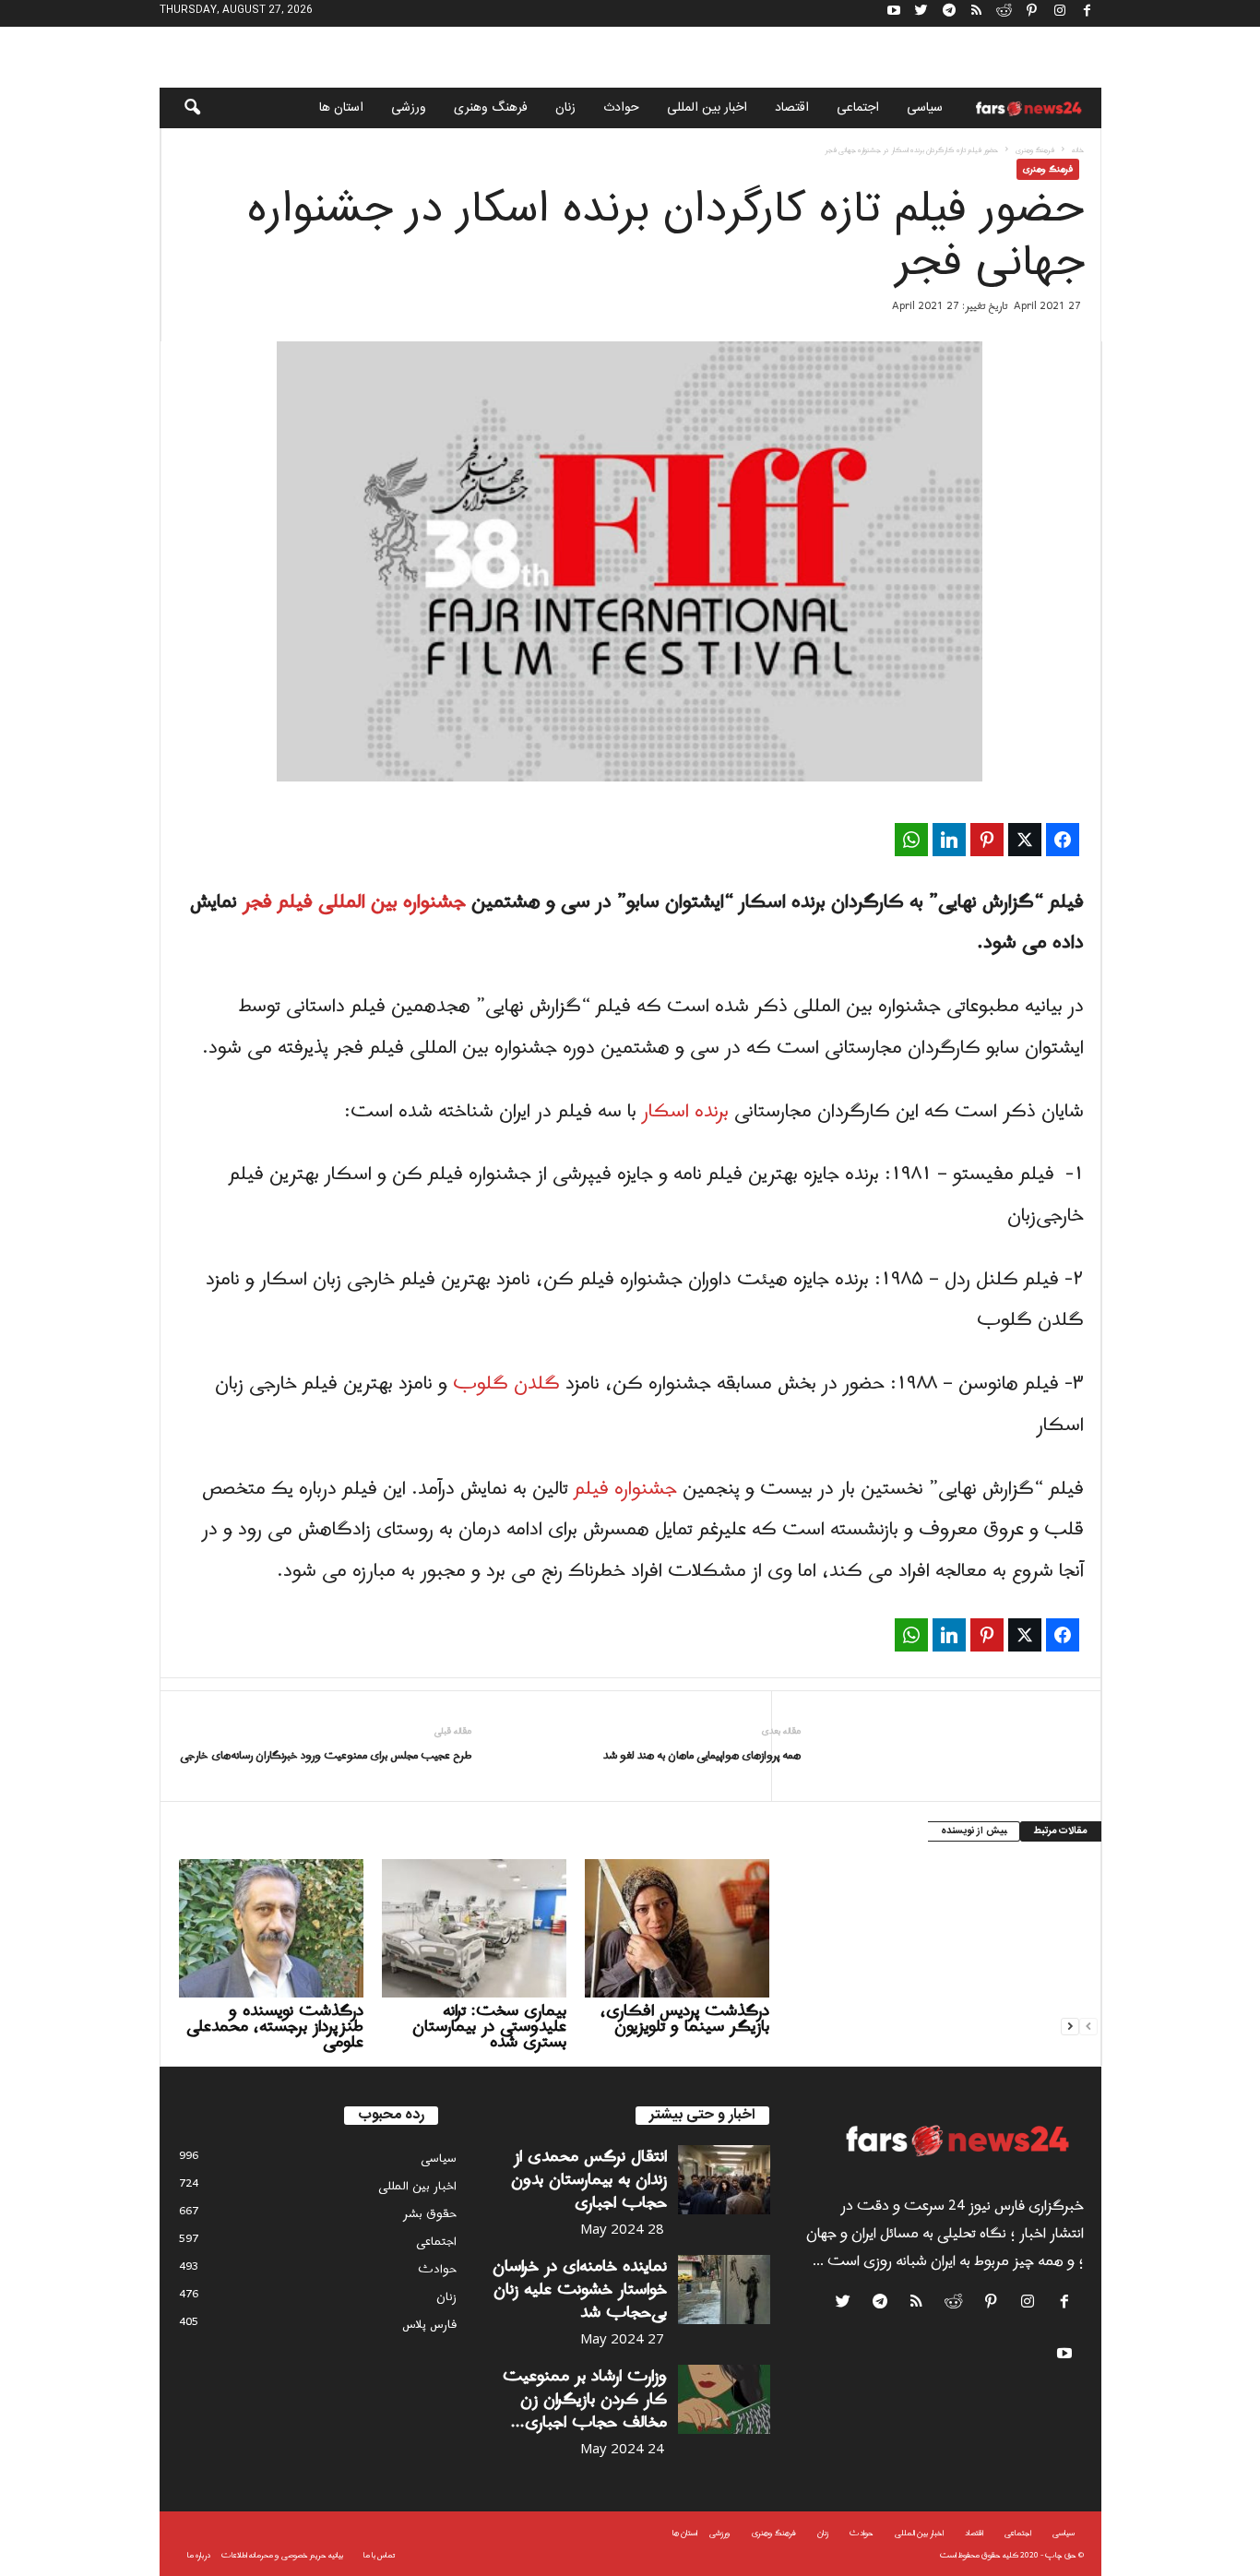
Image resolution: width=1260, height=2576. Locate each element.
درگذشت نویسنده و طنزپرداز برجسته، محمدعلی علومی (275, 2027)
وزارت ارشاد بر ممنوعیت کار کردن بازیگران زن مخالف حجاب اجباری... (585, 2399)
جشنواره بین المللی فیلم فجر (354, 902)
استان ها (341, 108)
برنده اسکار (685, 1112)
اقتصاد (792, 108)
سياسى (925, 108)
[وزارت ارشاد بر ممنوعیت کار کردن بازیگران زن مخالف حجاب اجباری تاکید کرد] (724, 2399)
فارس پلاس (429, 2325)
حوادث (621, 108)
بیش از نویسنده (974, 1831)
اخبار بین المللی (707, 108)
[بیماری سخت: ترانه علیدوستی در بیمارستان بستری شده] (474, 1928)
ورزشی (409, 108)
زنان (565, 108)
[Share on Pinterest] (987, 840)
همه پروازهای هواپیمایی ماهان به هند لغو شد (702, 1756)
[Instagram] (1060, 13)
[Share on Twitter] (1025, 840)
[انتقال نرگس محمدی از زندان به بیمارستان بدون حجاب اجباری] (724, 2180)
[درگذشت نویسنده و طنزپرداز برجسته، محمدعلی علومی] (271, 1928)
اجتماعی (858, 108)
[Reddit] (1004, 13)
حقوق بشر (430, 2214)
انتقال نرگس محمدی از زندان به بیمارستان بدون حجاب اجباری (589, 2180)
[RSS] (977, 13)
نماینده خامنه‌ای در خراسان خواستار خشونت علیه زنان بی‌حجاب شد (580, 2290)
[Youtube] (894, 13)
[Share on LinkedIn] (949, 840)
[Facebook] (1088, 13)
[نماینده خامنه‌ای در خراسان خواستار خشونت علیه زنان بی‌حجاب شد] (724, 2290)
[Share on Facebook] (1063, 840)
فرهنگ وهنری (491, 108)
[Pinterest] (1032, 13)
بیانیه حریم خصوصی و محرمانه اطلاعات (282, 2555)
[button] (180, 108)
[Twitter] (921, 13)
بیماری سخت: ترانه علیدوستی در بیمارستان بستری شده (489, 2027)
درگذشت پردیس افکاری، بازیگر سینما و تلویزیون (685, 2019)
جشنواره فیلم (628, 1489)
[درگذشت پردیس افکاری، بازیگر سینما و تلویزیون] (677, 1928)
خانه (1078, 150)
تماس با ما (379, 2555)
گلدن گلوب (506, 1384)
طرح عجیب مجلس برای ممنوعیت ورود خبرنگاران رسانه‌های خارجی (326, 1756)
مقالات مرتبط (1061, 1831)
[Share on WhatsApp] (911, 840)
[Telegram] (949, 13)
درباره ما (199, 2555)
